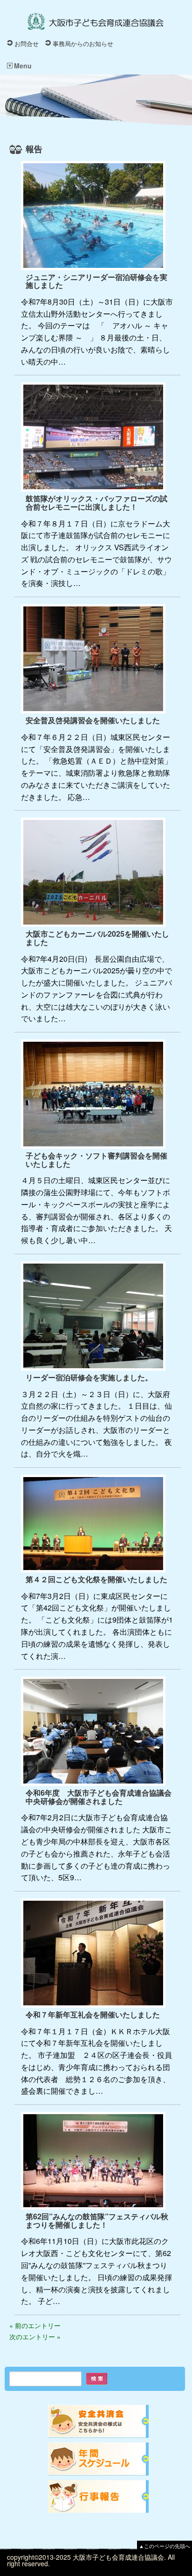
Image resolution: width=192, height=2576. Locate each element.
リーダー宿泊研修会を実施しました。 (89, 1377)
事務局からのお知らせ (83, 43)
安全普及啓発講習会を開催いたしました (93, 720)
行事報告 (98, 2497)
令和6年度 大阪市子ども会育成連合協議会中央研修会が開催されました (99, 1797)
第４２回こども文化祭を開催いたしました (96, 1579)
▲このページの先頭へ (165, 2546)
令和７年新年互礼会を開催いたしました (93, 2014)
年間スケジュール (98, 2459)
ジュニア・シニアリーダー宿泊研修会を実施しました (96, 281)
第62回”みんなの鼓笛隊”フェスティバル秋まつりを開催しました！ (97, 2220)
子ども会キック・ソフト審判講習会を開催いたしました (96, 1160)
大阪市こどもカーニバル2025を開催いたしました (97, 938)
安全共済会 (98, 2421)
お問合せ (27, 43)
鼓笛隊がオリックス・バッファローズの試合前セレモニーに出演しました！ (96, 503)
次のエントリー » (35, 2336)
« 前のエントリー (35, 2325)
